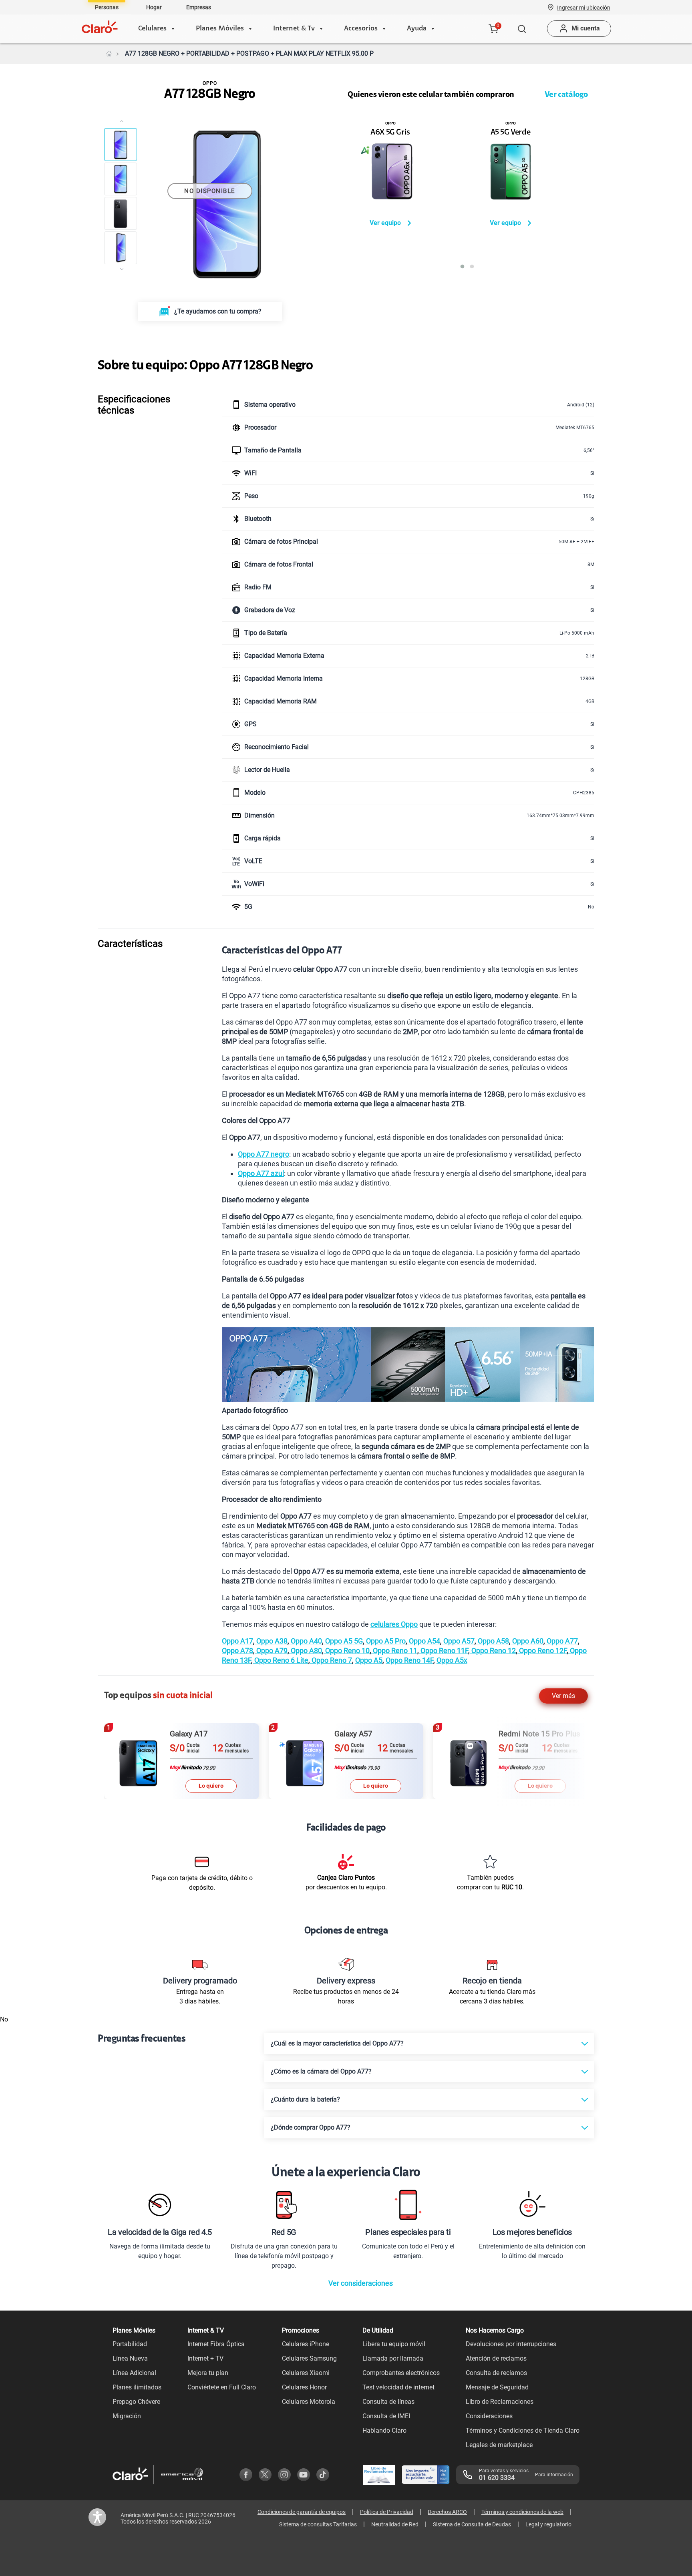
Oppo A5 (369, 1660)
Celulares (152, 29)
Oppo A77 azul (261, 1173)
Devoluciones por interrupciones (511, 2344)
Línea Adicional (134, 2373)
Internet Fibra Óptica (216, 2344)
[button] (584, 7)
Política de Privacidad (387, 2512)
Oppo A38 (271, 1641)
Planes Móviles (220, 29)
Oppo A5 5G (343, 1641)
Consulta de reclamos (496, 2373)
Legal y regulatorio (548, 2524)
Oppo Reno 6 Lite (281, 1660)
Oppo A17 (237, 1641)
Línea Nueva (130, 2358)
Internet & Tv (294, 29)
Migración (127, 2416)
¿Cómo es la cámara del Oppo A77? (321, 2071)
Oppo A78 (237, 1651)
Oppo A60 (527, 1641)
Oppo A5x (452, 1660)
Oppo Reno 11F (444, 1651)
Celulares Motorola (309, 2402)
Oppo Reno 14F (409, 1660)
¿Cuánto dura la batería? (305, 2099)
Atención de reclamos (496, 2358)
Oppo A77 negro (264, 1154)
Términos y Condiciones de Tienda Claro (523, 2430)
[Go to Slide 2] (121, 179)
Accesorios (361, 29)
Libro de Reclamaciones (500, 2402)
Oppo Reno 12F (542, 1651)
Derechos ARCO (447, 2512)
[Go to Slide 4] (121, 248)
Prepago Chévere (136, 2402)
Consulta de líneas (388, 2402)
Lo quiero (211, 1786)
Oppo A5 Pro (385, 1641)
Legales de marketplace (499, 2445)
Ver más (563, 1696)
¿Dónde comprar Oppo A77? (311, 2127)
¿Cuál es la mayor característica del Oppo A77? (337, 2043)
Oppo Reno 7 (331, 1660)
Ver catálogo (566, 95)
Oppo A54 (424, 1641)
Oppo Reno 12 (493, 1651)
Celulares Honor (304, 2387)
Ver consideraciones (361, 2283)
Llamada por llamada (393, 2358)
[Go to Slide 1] (121, 145)
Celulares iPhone (306, 2344)
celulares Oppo (394, 1624)
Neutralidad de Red (395, 2524)
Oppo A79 (271, 1651)
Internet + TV (205, 2358)
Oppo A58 (493, 1641)
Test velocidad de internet (398, 2387)
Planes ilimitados (137, 2387)
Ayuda (417, 29)
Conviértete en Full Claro (222, 2387)
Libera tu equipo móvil (394, 2344)
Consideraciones (489, 2416)
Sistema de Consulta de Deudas (472, 2524)
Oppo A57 (458, 1641)
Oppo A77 (561, 1641)
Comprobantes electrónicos (401, 2373)
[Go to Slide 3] (121, 213)
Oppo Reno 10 (347, 1651)
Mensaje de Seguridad (497, 2387)
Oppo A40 (306, 1641)
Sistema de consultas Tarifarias (318, 2524)
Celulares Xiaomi (306, 2373)
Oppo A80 (306, 1651)
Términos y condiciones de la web (522, 2512)
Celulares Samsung (309, 2358)
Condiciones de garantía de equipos (302, 2512)
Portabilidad (130, 2344)
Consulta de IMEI (386, 2416)
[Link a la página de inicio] (109, 54)
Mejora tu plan (208, 2373)
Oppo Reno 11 (394, 1651)
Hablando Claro (384, 2430)
